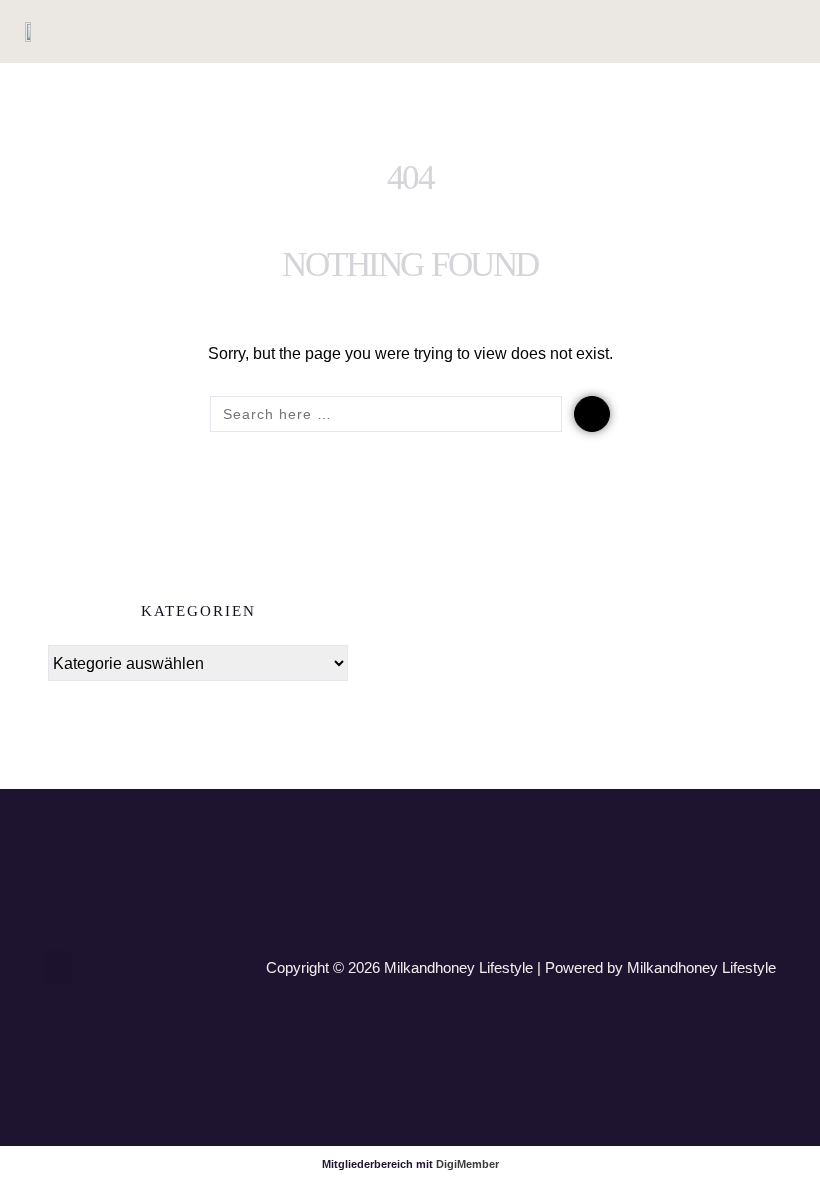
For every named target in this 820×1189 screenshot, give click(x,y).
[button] (730, 31)
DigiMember (467, 1164)
